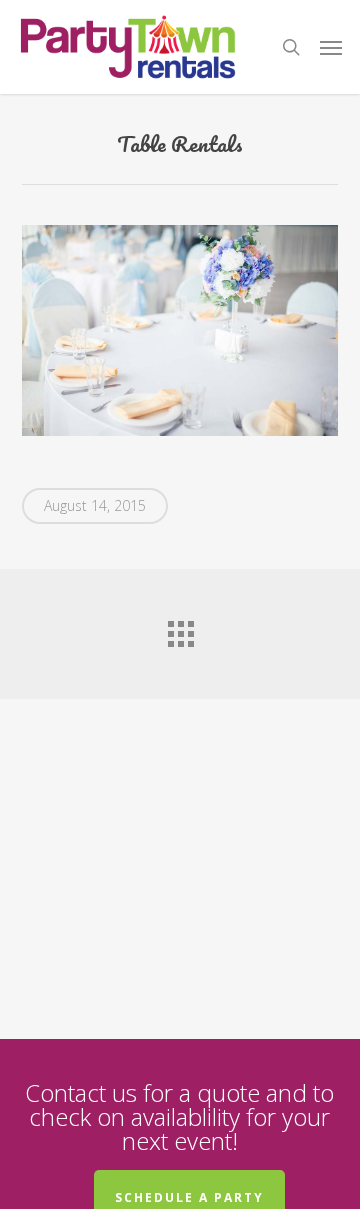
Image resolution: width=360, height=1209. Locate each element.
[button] (331, 47)
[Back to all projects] (180, 629)
